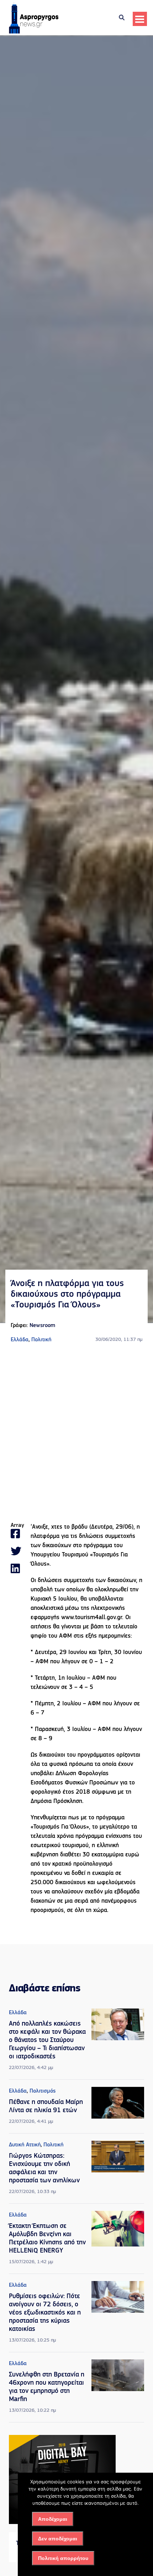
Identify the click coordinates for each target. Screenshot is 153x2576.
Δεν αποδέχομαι (58, 2539)
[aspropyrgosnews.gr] (34, 32)
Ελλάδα (20, 1340)
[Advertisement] (76, 1433)
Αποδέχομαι (53, 2519)
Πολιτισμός (43, 2091)
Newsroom (42, 1326)
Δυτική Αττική (25, 2145)
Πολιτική (41, 1340)
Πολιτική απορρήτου (63, 2558)
